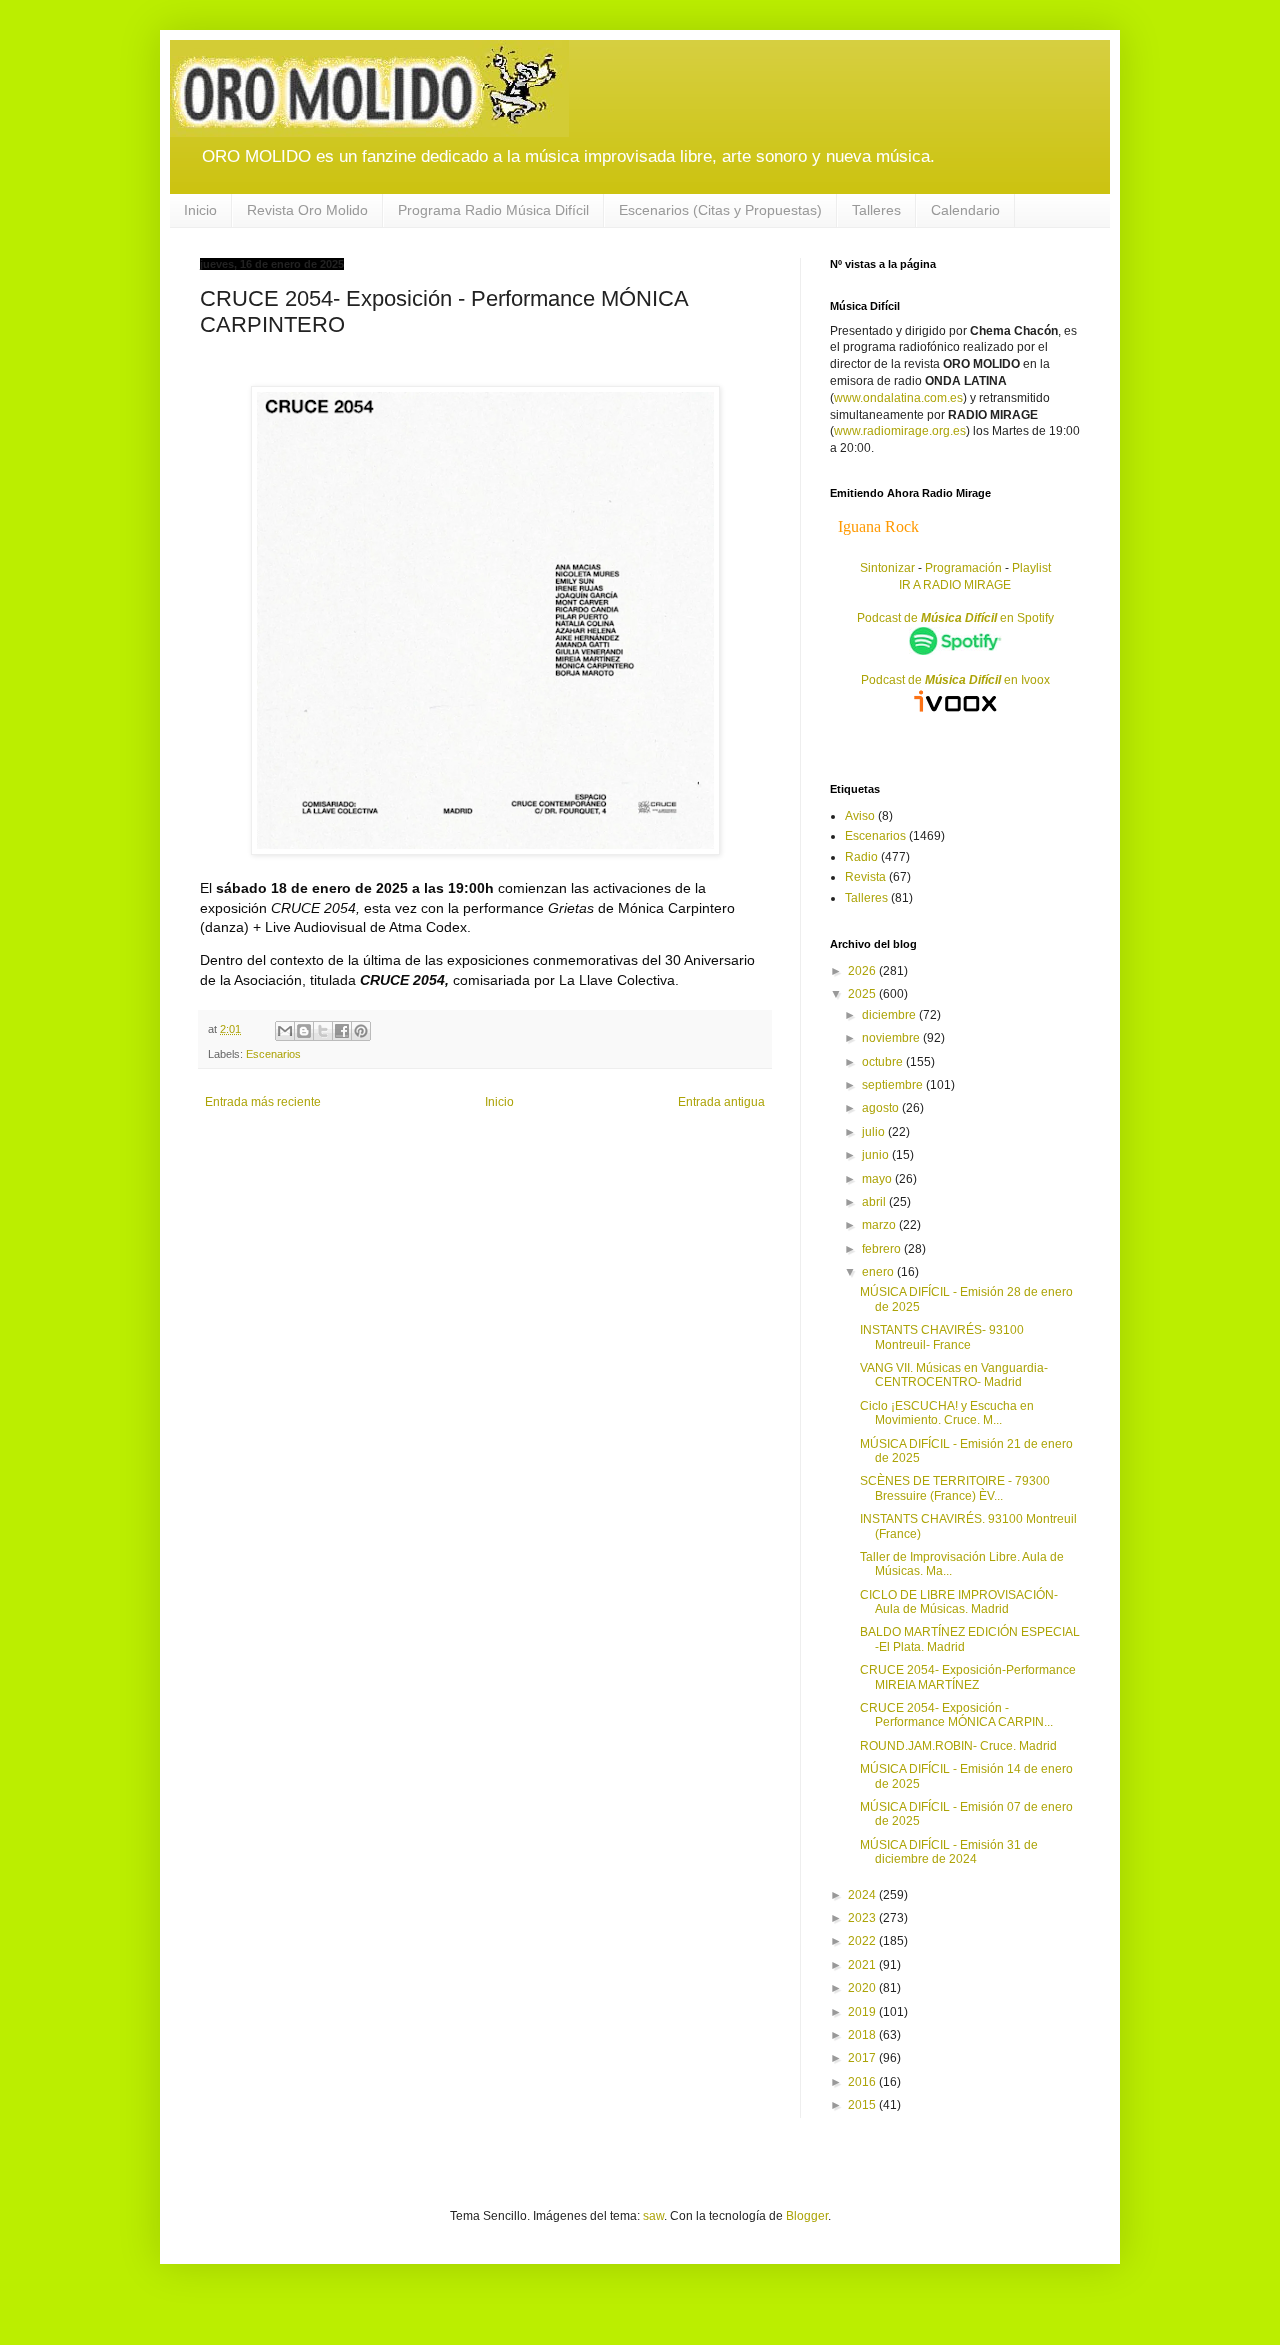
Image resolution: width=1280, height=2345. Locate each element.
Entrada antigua (721, 1102)
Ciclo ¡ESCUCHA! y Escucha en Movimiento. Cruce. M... (947, 1413)
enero (879, 1272)
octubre (884, 1062)
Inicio (200, 210)
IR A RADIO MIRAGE (955, 585)
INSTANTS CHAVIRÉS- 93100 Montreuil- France (942, 1337)
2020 (863, 1988)
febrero (883, 1249)
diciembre (890, 1015)
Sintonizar (889, 568)
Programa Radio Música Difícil (493, 210)
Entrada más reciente (263, 1102)
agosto (882, 1108)
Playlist (1031, 568)
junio (877, 1155)
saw (653, 2216)
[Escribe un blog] (304, 1031)
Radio (861, 857)
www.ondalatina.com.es (898, 398)
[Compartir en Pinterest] (361, 1031)
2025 (863, 994)
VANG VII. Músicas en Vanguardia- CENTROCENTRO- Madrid (954, 1375)
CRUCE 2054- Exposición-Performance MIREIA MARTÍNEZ (968, 1677)
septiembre (894, 1085)
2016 (863, 2082)
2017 (863, 2058)
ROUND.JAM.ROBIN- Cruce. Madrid (958, 1746)
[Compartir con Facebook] (342, 1031)
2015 (863, 2105)
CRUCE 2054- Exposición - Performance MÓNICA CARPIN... (956, 1715)
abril (875, 1202)
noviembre (892, 1038)
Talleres (876, 210)
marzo (880, 1225)
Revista (865, 877)
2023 (863, 1918)
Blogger (807, 2216)
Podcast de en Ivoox (955, 680)
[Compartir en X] (323, 1031)
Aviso (860, 816)
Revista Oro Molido (307, 210)
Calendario (965, 210)
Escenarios (273, 1054)
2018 (863, 2035)
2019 (863, 2012)
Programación (963, 568)
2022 (863, 1941)
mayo (878, 1179)
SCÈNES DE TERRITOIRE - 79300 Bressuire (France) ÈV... (955, 1488)
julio (875, 1132)
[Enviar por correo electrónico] (285, 1031)
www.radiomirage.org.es (900, 431)
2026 (863, 971)
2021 (863, 1965)
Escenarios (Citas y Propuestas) (720, 210)
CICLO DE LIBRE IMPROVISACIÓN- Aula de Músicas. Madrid (959, 1602)
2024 (863, 1895)
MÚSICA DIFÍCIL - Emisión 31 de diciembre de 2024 (949, 1852)
